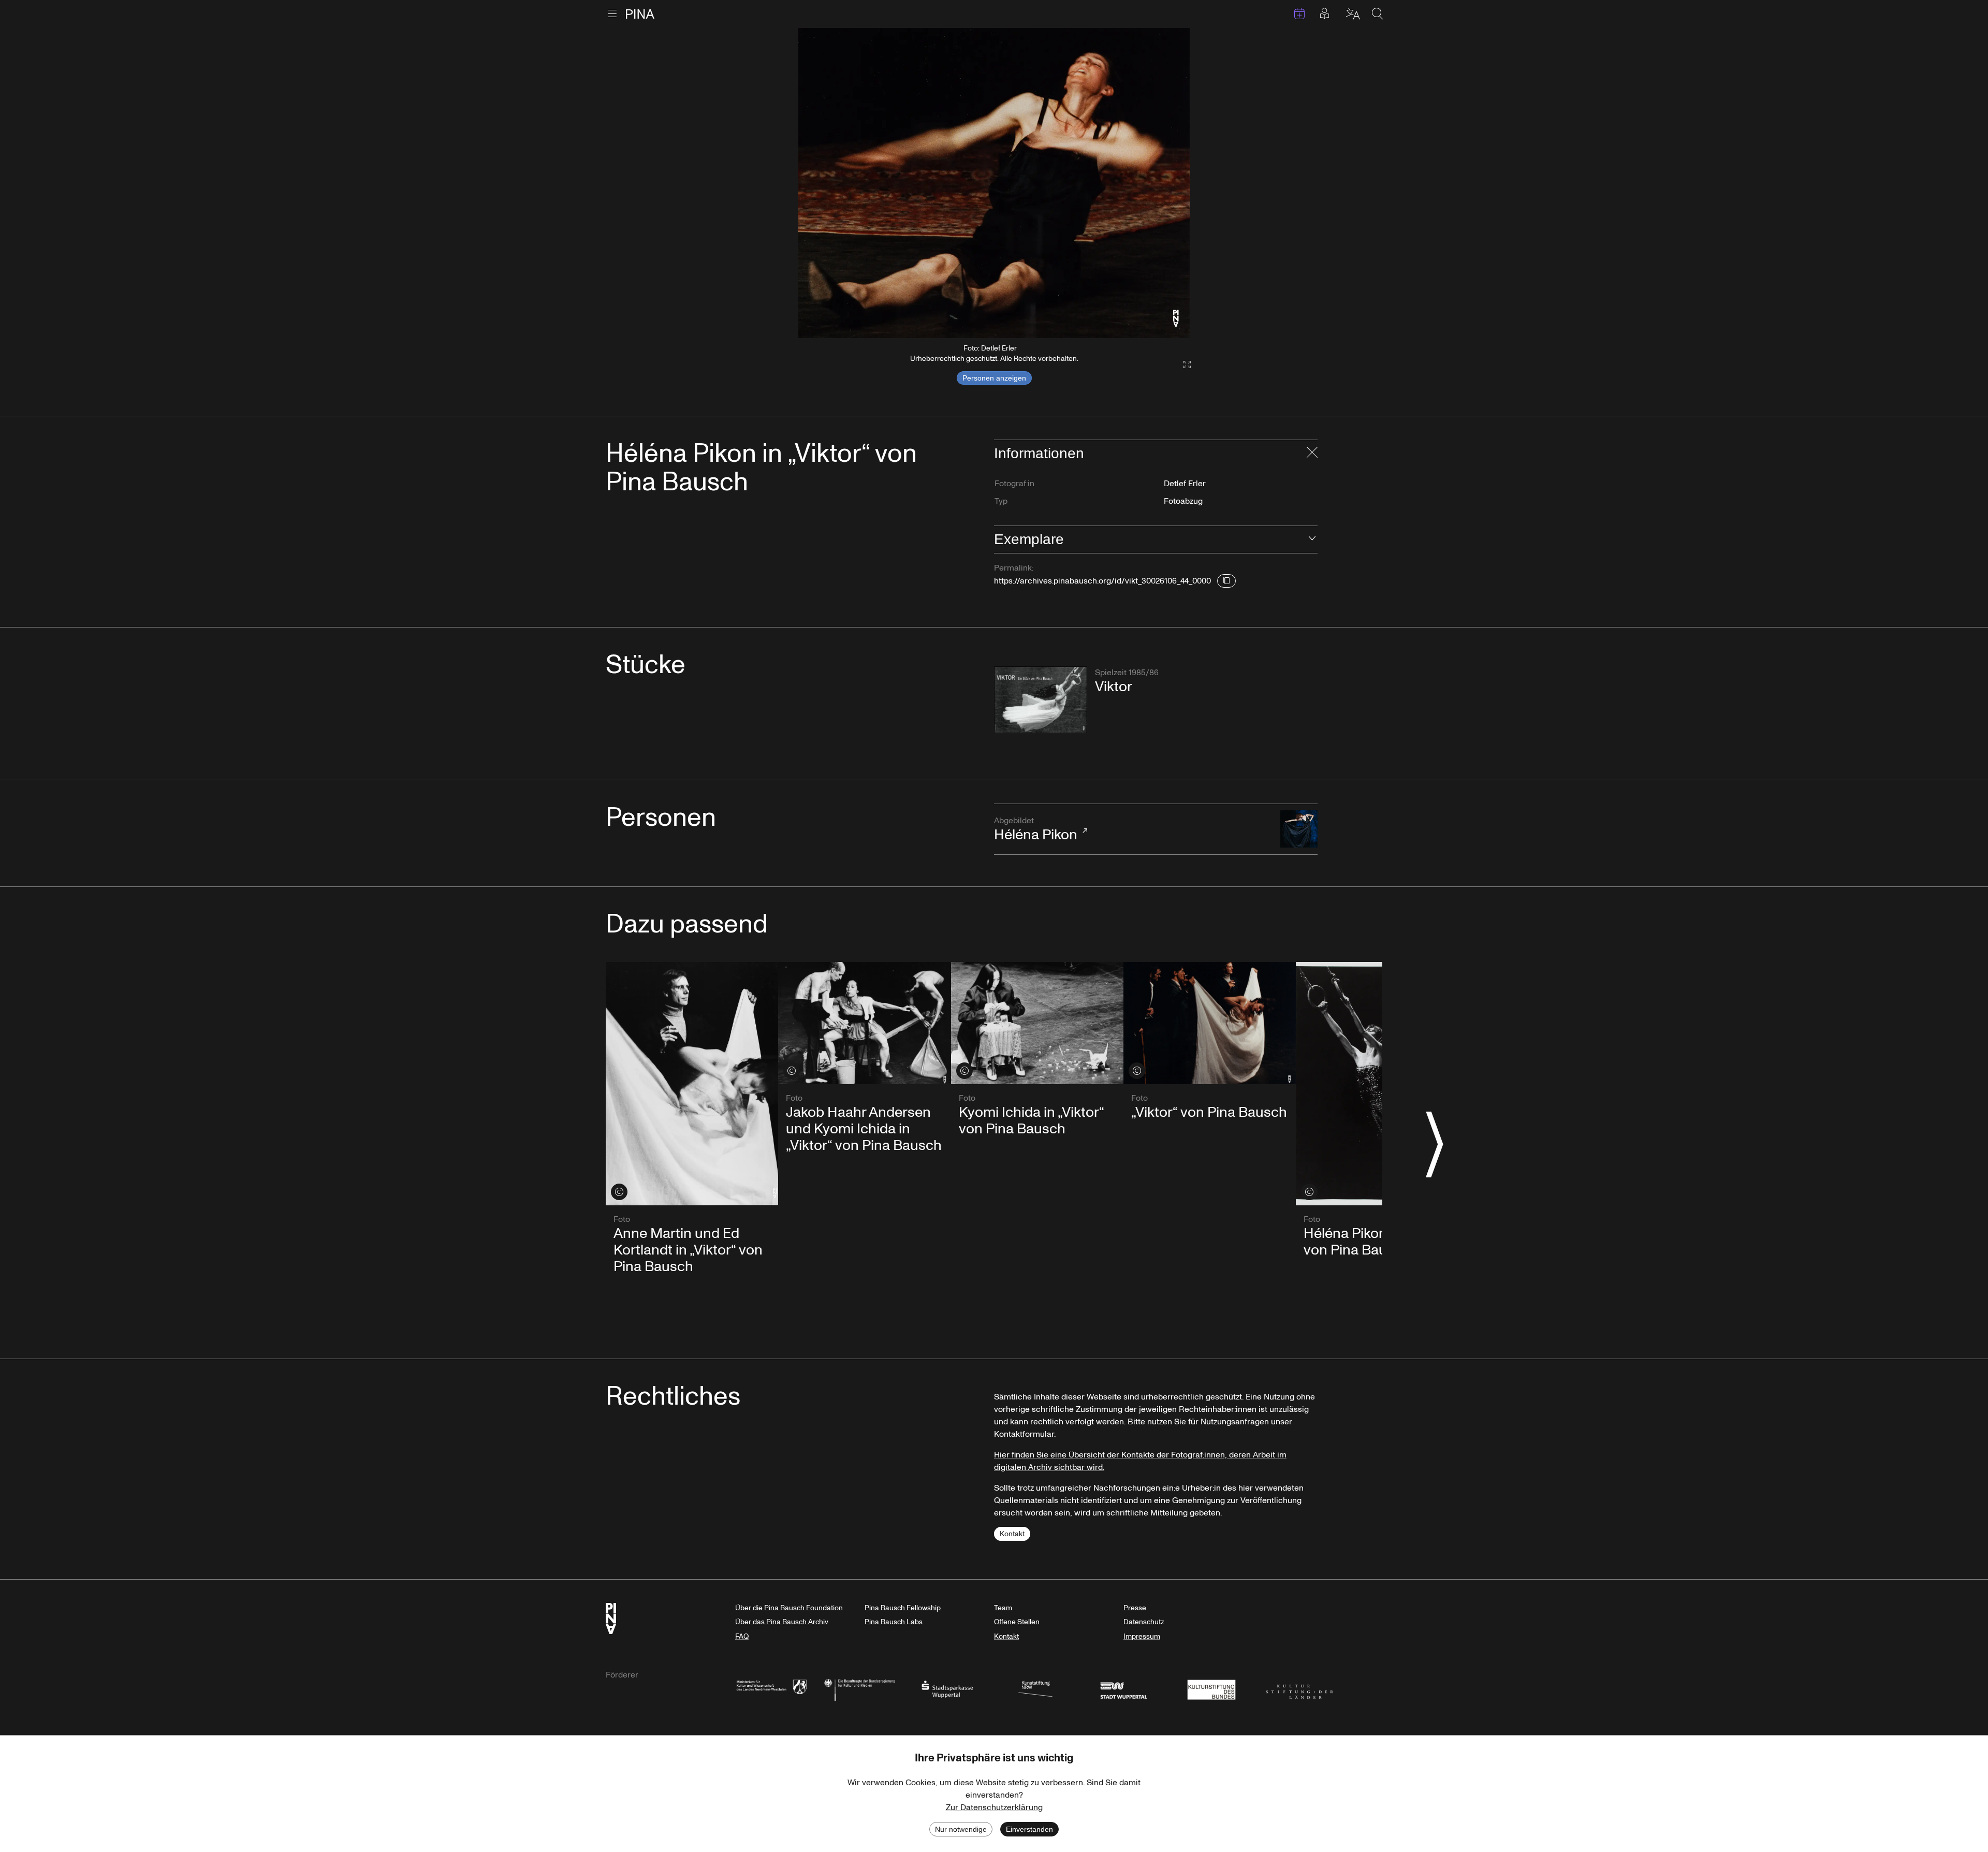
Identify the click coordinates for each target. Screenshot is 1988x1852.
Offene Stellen (1017, 1622)
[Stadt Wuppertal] (1123, 1689)
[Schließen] (1312, 454)
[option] (994, 183)
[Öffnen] (1312, 539)
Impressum (1142, 1636)
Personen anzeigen (994, 378)
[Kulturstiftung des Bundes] (1211, 1689)
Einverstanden (1029, 1829)
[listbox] (994, 183)
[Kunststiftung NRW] (1035, 1689)
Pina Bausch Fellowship (903, 1608)
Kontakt (1012, 1534)
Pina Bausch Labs (894, 1622)
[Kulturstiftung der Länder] (1299, 1689)
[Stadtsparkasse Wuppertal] (947, 1689)
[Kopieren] (1226, 581)
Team (1003, 1608)
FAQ (742, 1636)
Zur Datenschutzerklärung (994, 1807)
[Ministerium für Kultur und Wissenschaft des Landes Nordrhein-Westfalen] (771, 1689)
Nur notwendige (961, 1829)
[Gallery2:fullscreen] (1182, 365)
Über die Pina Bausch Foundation (789, 1608)
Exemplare (1029, 539)
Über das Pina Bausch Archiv (782, 1622)
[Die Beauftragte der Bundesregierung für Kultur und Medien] (859, 1689)
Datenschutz (1144, 1622)
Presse (1135, 1608)
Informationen (1039, 453)
